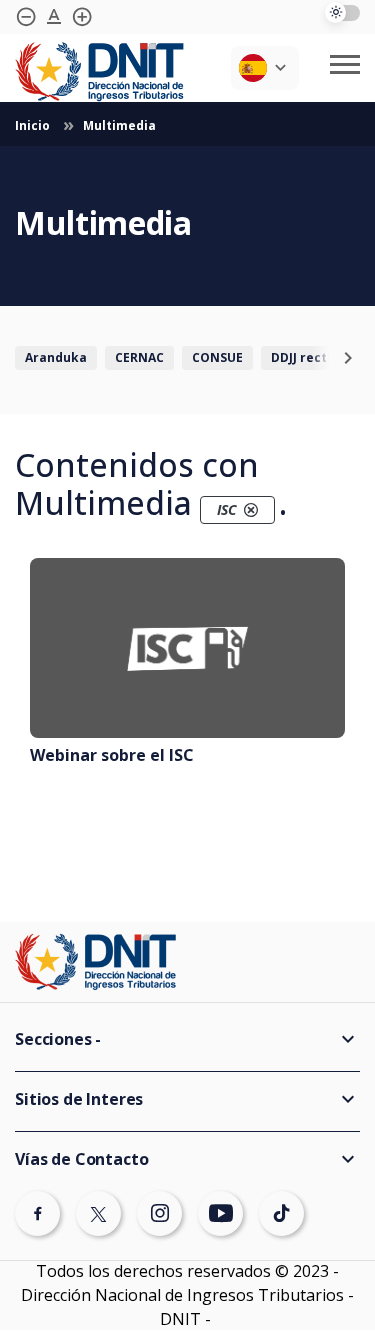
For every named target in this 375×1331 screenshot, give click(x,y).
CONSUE (217, 357)
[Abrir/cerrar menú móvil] (345, 64)
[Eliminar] (251, 510)
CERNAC (139, 357)
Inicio (34, 125)
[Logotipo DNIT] (99, 72)
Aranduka (56, 357)
